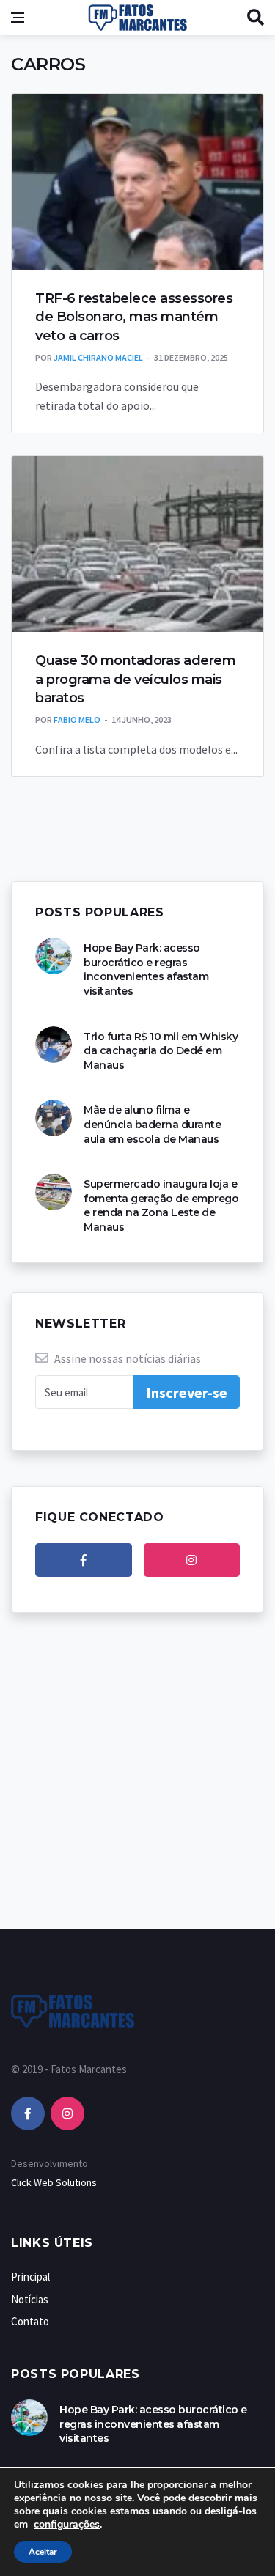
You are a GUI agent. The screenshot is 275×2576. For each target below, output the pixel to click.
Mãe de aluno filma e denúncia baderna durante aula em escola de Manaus (152, 1124)
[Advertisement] (137, 1785)
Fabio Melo (77, 720)
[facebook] (84, 1560)
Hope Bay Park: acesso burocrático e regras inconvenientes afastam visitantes (146, 969)
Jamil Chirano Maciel (98, 357)
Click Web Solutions (54, 2182)
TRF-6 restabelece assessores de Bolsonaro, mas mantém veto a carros (134, 317)
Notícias (30, 2299)
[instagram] (192, 1560)
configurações (67, 2525)
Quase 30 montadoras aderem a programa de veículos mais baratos (135, 679)
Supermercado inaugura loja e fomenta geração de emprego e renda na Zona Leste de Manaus (161, 1206)
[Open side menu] (18, 18)
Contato (30, 2321)
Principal (30, 2277)
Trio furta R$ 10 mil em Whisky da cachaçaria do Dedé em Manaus (161, 1051)
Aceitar (43, 2552)
